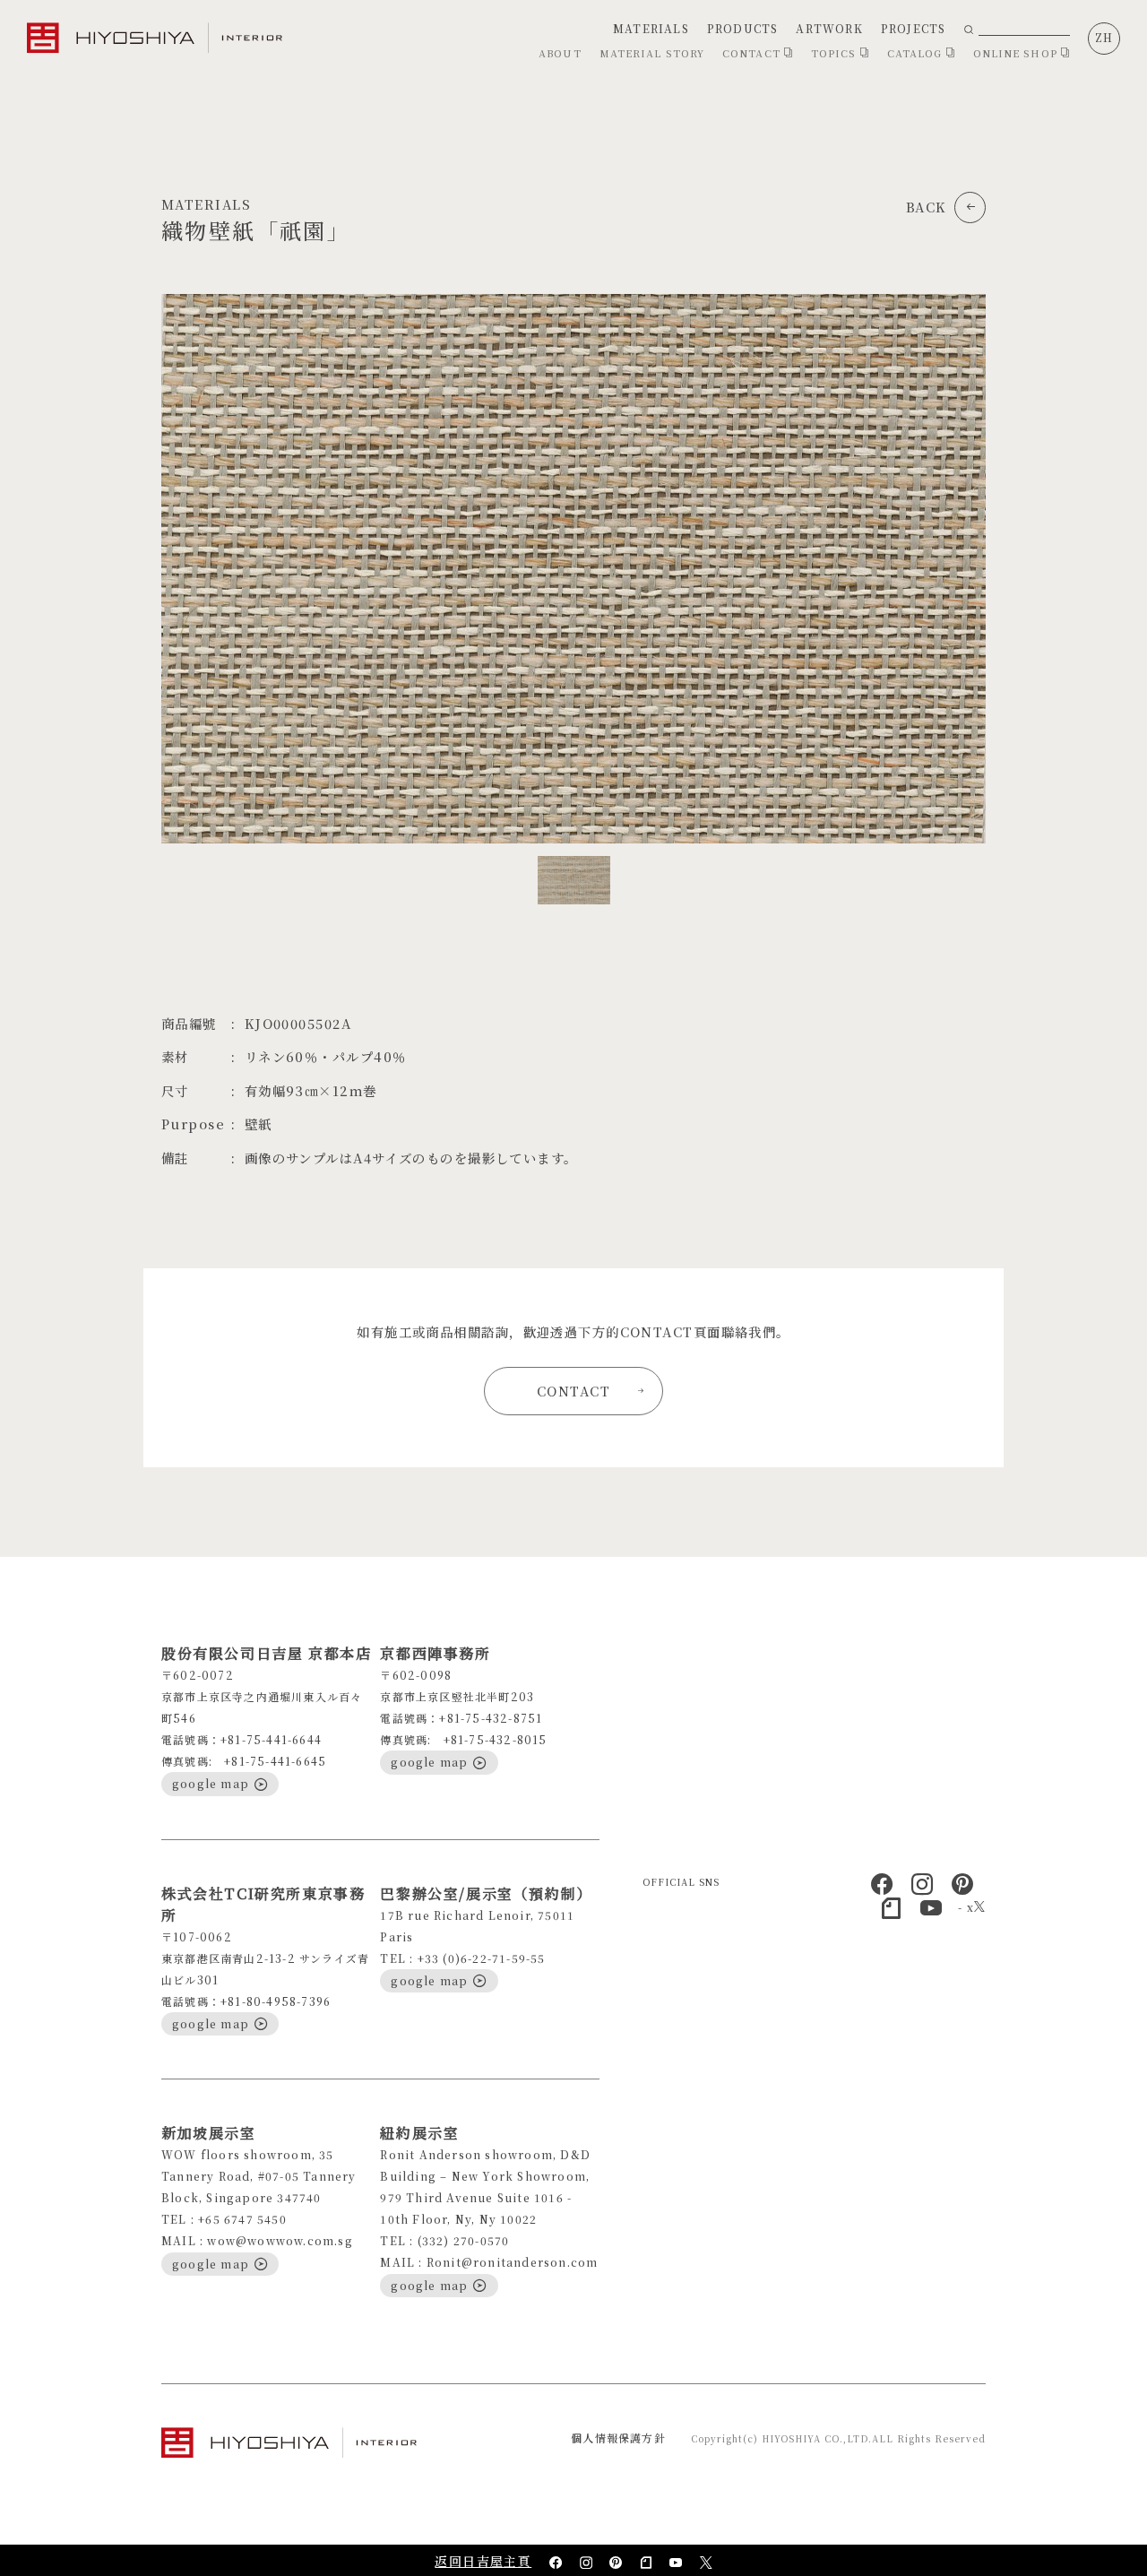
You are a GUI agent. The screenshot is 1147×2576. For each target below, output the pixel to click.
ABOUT (560, 53)
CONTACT (753, 53)
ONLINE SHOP (1017, 53)
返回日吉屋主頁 (483, 2561)
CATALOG (917, 53)
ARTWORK (829, 28)
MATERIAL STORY (652, 53)
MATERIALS (651, 28)
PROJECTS (914, 28)
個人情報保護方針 (618, 2438)
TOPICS (836, 53)
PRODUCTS (743, 28)
